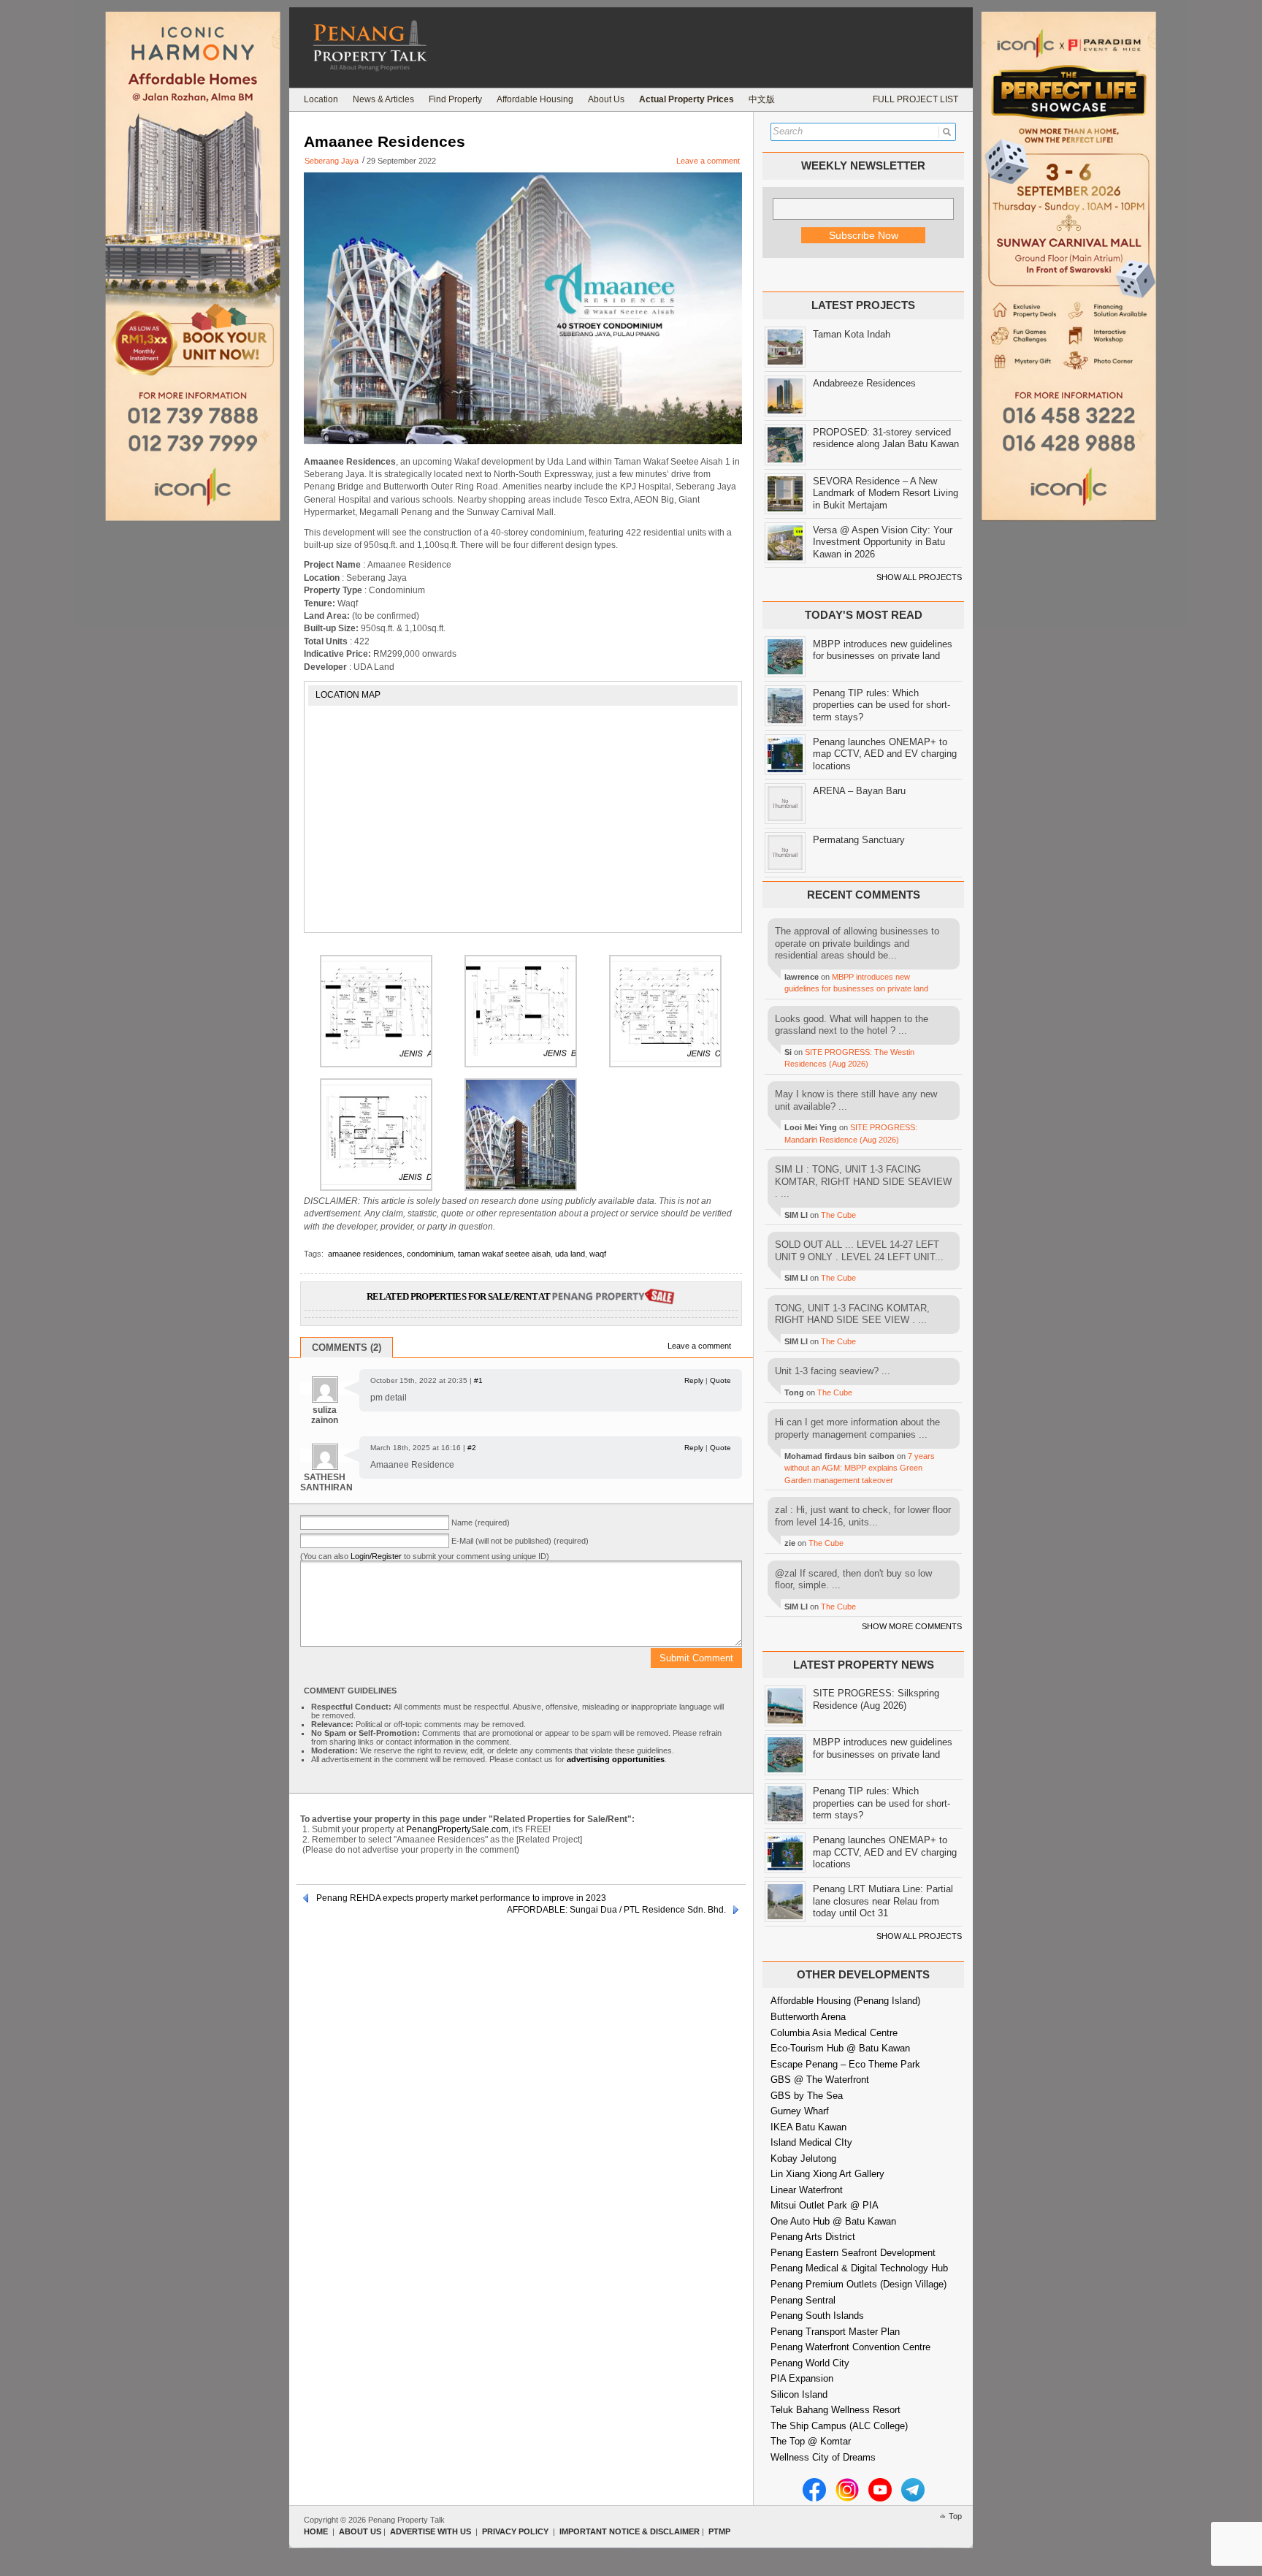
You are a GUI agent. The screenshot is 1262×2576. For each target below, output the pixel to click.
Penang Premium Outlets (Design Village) (858, 2284)
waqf (598, 1254)
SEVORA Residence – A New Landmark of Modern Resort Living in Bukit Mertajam (886, 493)
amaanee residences (365, 1254)
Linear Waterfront (807, 2190)
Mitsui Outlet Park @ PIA (825, 2205)
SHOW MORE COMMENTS (912, 1626)
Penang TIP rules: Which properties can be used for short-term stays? (882, 705)
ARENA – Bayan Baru (859, 791)
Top (955, 2516)
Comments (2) (347, 1348)
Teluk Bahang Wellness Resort (835, 2410)
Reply (694, 1380)
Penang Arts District (813, 2237)
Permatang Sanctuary (859, 840)
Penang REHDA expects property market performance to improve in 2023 (461, 1898)
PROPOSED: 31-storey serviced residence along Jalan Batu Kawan (886, 438)
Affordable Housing (535, 99)
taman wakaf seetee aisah (504, 1254)
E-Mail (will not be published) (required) (520, 1541)
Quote (720, 1380)
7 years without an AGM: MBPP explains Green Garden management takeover (860, 1468)
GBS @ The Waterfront (820, 2080)
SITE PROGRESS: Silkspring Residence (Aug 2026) (876, 1699)
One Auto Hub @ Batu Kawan (833, 2221)
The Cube (838, 1215)
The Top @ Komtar (811, 2441)
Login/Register (376, 1556)
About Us (606, 99)
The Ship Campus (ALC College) (839, 2426)
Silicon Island (799, 2394)
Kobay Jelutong (803, 2158)
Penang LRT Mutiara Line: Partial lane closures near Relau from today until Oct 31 (883, 1901)
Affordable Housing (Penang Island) (845, 2001)
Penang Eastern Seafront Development (853, 2253)
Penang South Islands (817, 2316)
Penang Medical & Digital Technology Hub (859, 2268)
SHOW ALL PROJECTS (919, 577)
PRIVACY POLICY (515, 2531)
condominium (430, 1254)
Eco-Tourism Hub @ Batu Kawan (840, 2048)
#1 (478, 1380)
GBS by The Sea (807, 2096)
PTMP (719, 2531)
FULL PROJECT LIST (915, 99)
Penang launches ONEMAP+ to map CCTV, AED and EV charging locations (885, 754)
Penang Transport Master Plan (835, 2332)
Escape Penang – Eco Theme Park (845, 2064)
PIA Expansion (802, 2378)
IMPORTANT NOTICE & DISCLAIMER (630, 2531)
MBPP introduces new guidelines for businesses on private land (883, 650)
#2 (472, 1448)
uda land (570, 1254)
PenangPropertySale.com (457, 1829)
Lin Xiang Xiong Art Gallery (827, 2174)
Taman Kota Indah (852, 334)
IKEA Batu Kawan (808, 2127)
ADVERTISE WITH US (431, 2531)
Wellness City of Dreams (823, 2457)
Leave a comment (708, 161)
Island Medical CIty (811, 2142)
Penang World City (810, 2363)
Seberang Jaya (332, 161)
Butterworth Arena (808, 2017)
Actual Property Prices (687, 99)
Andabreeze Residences (864, 383)
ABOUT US (360, 2531)
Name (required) (481, 1523)
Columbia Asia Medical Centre (834, 2033)
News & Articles (383, 99)
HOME (316, 2531)
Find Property (455, 99)
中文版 (762, 99)
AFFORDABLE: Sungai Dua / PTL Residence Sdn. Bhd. (616, 1910)
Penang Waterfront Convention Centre (850, 2347)
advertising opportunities (616, 1759)
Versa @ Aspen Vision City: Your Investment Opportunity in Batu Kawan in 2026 (883, 542)
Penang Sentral (803, 2300)
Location (321, 99)
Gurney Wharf (800, 2111)
